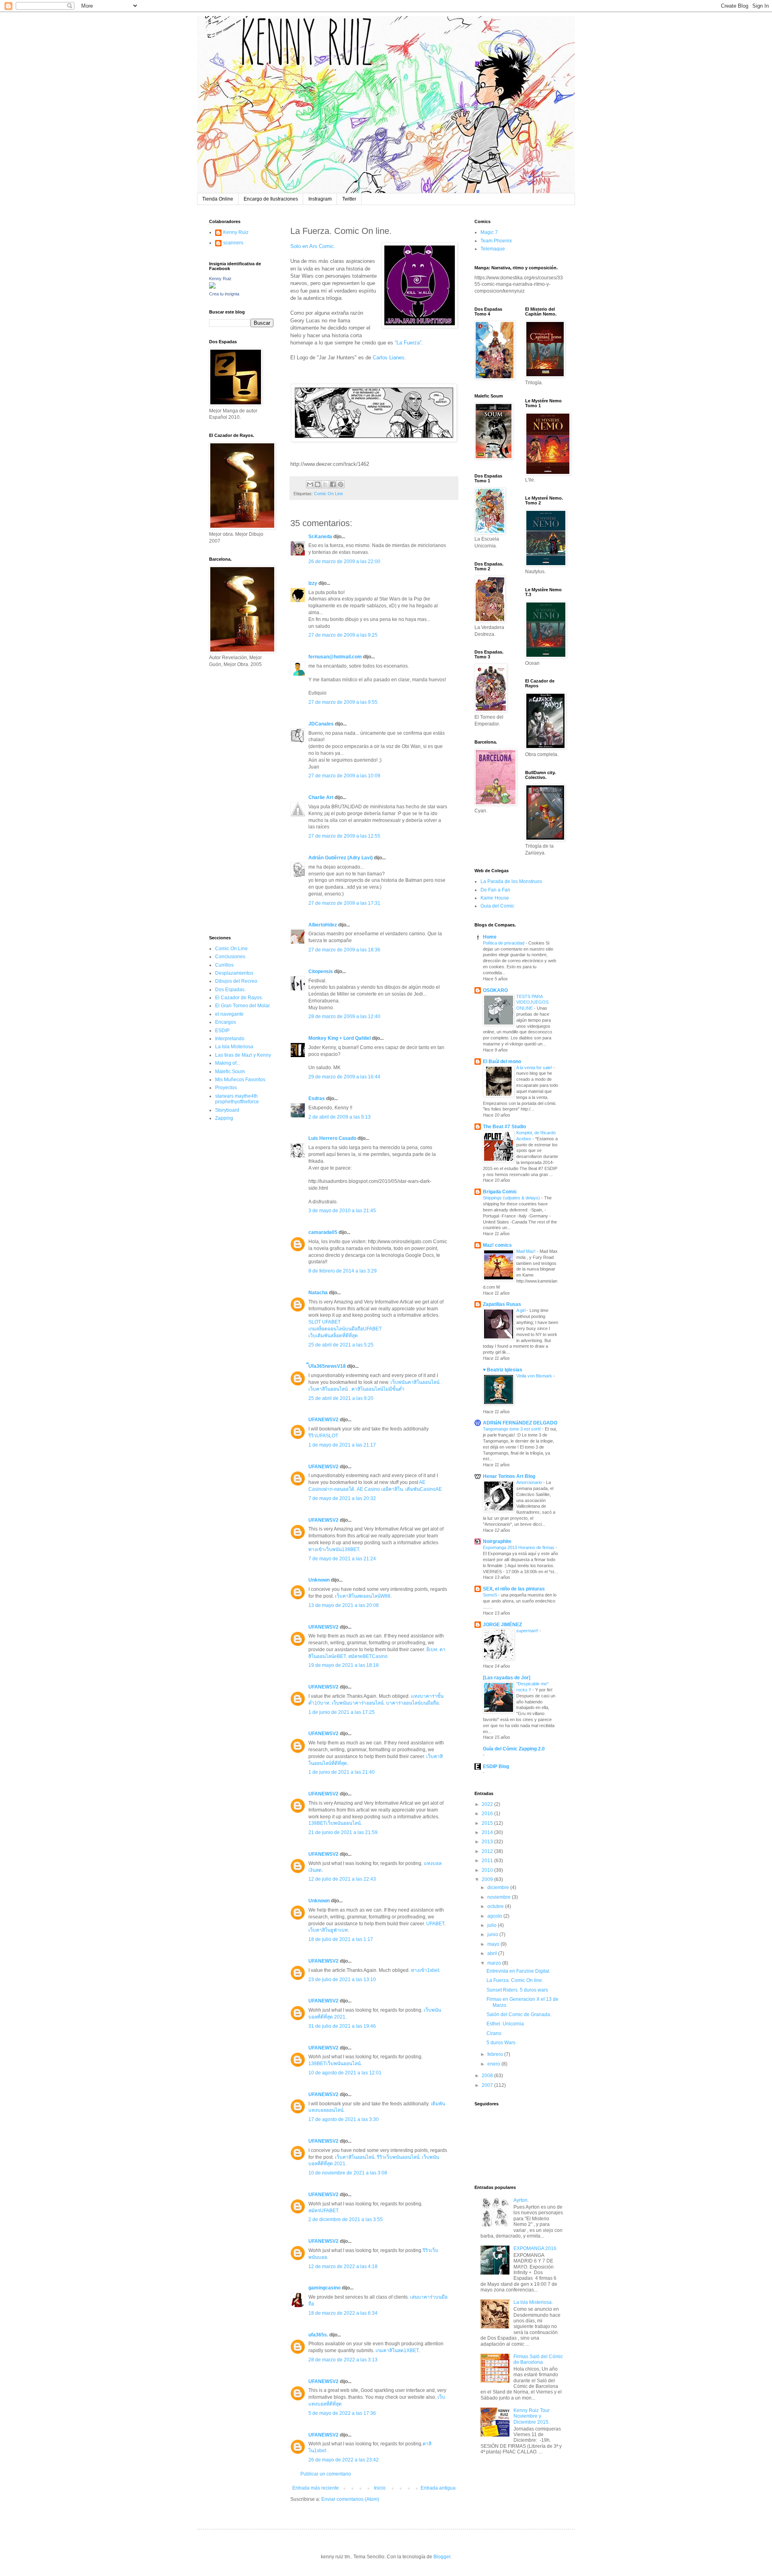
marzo (495, 1963)
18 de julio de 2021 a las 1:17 (341, 1939)
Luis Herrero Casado (332, 1138)
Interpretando (230, 1039)
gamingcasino (324, 2288)
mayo (494, 1944)
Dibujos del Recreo (236, 981)
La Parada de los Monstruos (511, 881)
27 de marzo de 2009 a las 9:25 (343, 635)
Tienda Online (218, 199)
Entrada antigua (438, 2488)
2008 (488, 2076)
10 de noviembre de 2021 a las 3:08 (348, 2173)
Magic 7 (489, 232)
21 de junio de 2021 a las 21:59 (343, 1832)
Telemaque (493, 249)
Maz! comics (497, 1245)
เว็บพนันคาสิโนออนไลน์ (415, 1382)
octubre (496, 1906)
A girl (522, 1310)
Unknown (319, 1580)
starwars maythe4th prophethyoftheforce (237, 1099)
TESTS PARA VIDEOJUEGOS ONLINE (532, 1002)
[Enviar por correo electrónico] (310, 484)
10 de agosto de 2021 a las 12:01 (345, 2073)
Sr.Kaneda (320, 537)
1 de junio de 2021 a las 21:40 (342, 1772)
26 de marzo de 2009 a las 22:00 (344, 562)
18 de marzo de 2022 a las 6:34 (343, 2313)
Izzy (313, 583)
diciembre (499, 1887)
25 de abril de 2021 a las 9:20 (341, 1398)
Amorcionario (530, 1482)
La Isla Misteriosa (234, 1047)
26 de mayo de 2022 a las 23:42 (344, 2460)
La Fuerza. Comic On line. (515, 1980)
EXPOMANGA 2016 (535, 2248)
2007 (488, 2085)
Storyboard (227, 1110)
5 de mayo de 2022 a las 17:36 (342, 2413)
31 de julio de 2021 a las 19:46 (342, 2026)
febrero (496, 2054)
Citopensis (321, 971)
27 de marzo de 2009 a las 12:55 (344, 836)
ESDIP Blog (496, 1767)
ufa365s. (318, 2335)
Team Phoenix (496, 241)
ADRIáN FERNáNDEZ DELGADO (520, 1423)
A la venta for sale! (535, 1068)
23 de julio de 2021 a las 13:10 (342, 1980)
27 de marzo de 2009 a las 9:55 (343, 702)
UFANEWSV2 (323, 1420)
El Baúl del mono (502, 1062)
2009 (488, 1879)
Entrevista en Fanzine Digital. (518, 1971)
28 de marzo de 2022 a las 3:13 (343, 2360)
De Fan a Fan (495, 890)
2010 (488, 1870)
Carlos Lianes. (389, 358)
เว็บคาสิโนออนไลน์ (328, 1389)
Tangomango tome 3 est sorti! (512, 1429)
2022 (488, 1804)
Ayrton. (521, 2200)
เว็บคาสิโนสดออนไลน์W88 (363, 1596)
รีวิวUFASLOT (323, 1436)
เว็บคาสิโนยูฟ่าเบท (328, 1930)
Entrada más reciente (316, 2488)
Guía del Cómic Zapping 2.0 (514, 1749)
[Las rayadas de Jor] (507, 1678)
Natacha (318, 1293)
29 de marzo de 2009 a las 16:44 (344, 1077)
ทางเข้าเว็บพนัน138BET (334, 1549)
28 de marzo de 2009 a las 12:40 (344, 1016)
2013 (488, 1842)
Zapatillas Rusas (502, 1304)
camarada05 (323, 1232)
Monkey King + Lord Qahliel (340, 1038)
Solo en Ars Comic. (313, 246)
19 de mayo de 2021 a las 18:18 (344, 1665)
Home (490, 937)
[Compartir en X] (325, 484)
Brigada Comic (500, 1192)
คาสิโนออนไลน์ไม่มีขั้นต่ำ (378, 1389)
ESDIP (222, 1031)
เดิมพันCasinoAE (424, 1489)
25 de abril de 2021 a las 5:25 (341, 1345)
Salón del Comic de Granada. (519, 2014)
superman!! (528, 1631)
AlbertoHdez (323, 925)
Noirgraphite (497, 1541)
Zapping (224, 1118)
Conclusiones (230, 957)
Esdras (317, 1098)
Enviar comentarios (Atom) (350, 2499)
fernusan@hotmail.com (335, 657)
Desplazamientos (234, 973)
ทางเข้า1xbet (425, 1970)
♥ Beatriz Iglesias (503, 1370)
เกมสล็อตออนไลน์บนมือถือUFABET (345, 1329)
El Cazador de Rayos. (239, 998)
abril (493, 1953)
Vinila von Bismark (535, 1376)
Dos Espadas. (230, 990)
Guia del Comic (497, 906)
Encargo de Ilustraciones (271, 199)
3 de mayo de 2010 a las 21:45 (342, 1211)
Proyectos (226, 1088)
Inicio (380, 2488)
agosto (495, 1916)
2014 (488, 1832)
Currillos (224, 965)
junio (493, 1935)
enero (494, 2064)
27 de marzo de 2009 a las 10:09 (344, 776)
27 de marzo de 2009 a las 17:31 (344, 903)
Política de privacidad (504, 943)
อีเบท (432, 1650)
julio (493, 1925)
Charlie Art (321, 797)
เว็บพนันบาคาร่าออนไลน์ (358, 1703)
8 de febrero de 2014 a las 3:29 (343, 1271)
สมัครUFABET (323, 2211)
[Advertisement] (233, 801)
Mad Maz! (527, 1251)
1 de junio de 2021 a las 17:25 (342, 1712)
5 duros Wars (501, 2043)
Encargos (226, 1022)
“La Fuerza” (407, 343)
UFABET (435, 1924)
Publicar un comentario (326, 2474)
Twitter (349, 199)
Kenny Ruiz (236, 232)
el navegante (229, 1014)
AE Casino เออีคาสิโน (380, 1489)
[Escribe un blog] (318, 484)
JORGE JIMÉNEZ (502, 1625)
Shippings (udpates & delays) (512, 1198)
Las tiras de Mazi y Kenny (243, 1055)
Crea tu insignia (224, 294)
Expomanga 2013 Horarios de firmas (519, 1547)
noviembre (500, 1897)
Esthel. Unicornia (505, 2024)
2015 (488, 1823)
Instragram (320, 199)
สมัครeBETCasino (368, 1656)
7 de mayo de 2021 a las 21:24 (342, 1559)
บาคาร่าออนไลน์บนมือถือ (412, 1703)
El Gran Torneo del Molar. (243, 1006)
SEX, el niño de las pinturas (514, 1589)
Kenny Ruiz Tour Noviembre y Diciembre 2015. (532, 2416)
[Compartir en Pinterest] (341, 484)
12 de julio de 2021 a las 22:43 (342, 1879)
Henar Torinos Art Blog (509, 1476)
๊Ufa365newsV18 (327, 1366)
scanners (233, 243)
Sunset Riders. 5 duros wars (517, 1990)
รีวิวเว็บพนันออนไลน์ (398, 2157)
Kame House (495, 898)
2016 (488, 1814)
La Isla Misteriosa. (533, 2302)
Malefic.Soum (230, 1072)
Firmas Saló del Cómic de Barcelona (538, 2359)
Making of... (228, 1063)
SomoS (491, 1595)
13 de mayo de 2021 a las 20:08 (344, 1605)
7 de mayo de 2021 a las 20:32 (342, 1498)
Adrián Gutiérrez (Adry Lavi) (341, 858)
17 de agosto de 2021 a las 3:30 (344, 2119)
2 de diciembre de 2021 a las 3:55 (346, 2219)
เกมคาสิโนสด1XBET (397, 2351)
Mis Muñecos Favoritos (240, 1080)
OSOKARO (495, 990)
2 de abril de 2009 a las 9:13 (340, 1117)
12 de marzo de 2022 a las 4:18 (343, 2267)
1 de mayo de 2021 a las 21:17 (342, 1445)
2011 (488, 1861)
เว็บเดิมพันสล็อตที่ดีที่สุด (333, 1336)
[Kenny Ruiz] (212, 287)
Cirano (494, 2033)
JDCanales (321, 724)
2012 (488, 1851)
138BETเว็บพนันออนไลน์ (335, 1823)
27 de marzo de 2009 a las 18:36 (344, 950)
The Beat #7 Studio (504, 1127)
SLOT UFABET (324, 1322)
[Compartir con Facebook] (333, 484)
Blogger (442, 2557)
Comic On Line (329, 494)
